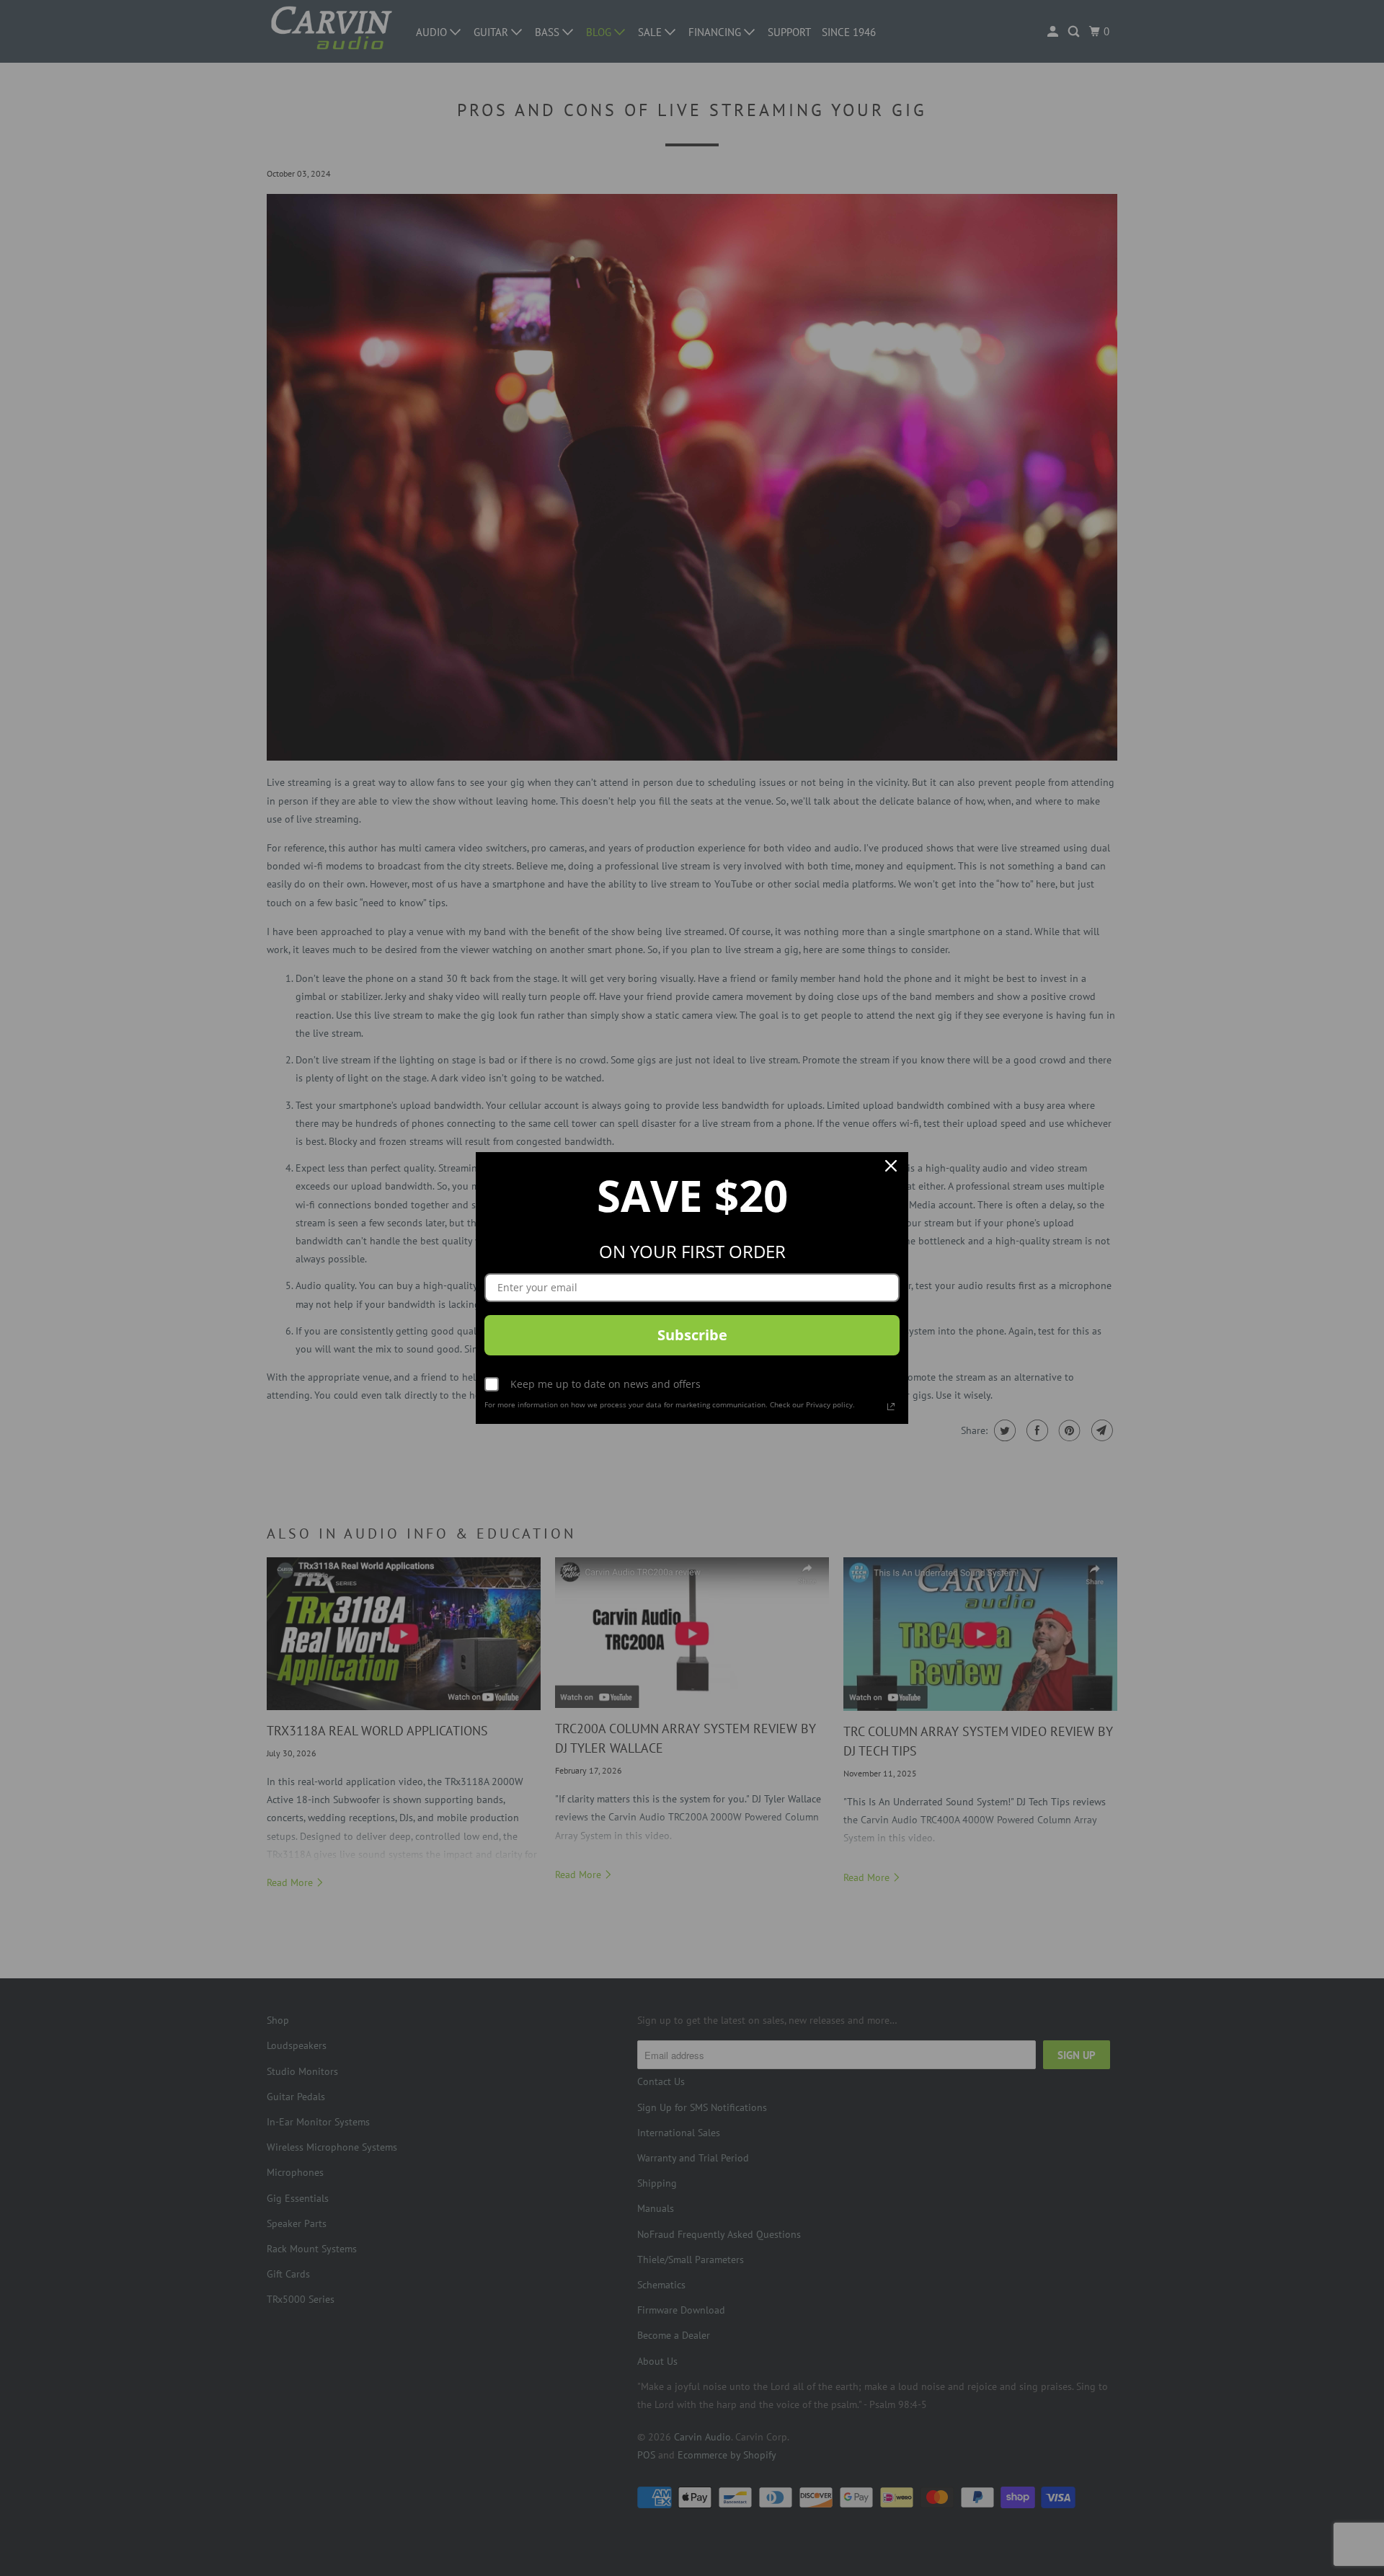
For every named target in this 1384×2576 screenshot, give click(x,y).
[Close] (891, 1169)
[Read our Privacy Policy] (891, 1407)
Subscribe (692, 1335)
